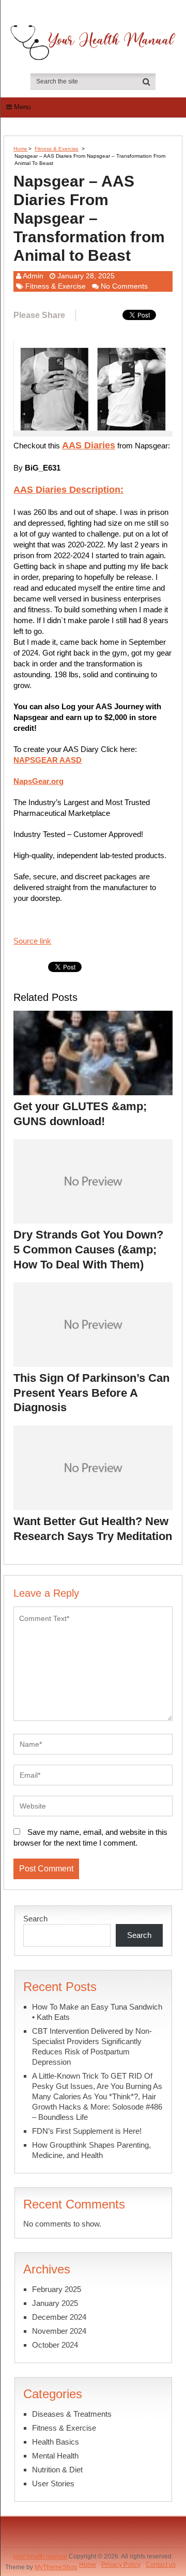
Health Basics (56, 2442)
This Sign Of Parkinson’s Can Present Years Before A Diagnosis (91, 1393)
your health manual (40, 2556)
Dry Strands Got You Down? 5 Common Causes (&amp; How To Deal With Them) (88, 1249)
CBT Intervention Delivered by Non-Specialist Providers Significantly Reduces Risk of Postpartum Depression (92, 2046)
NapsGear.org (38, 781)
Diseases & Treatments (72, 2414)
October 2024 (55, 2345)
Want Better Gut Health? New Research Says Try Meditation (93, 1529)
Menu (22, 107)
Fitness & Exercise (57, 149)
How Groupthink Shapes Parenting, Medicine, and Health (91, 2150)
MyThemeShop (56, 2567)
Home (20, 149)
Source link (32, 941)
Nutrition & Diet (57, 2470)
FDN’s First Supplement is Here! (87, 2131)
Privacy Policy (121, 2565)
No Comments (124, 286)
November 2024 (59, 2331)
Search (35, 1919)
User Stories (53, 2483)
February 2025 (57, 2289)
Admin (33, 276)
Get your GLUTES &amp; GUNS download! (80, 1114)
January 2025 (55, 2303)
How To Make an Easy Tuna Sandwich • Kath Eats (97, 2012)
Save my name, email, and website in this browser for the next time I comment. (90, 1837)
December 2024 (59, 2317)
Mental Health (55, 2456)
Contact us (161, 2565)
